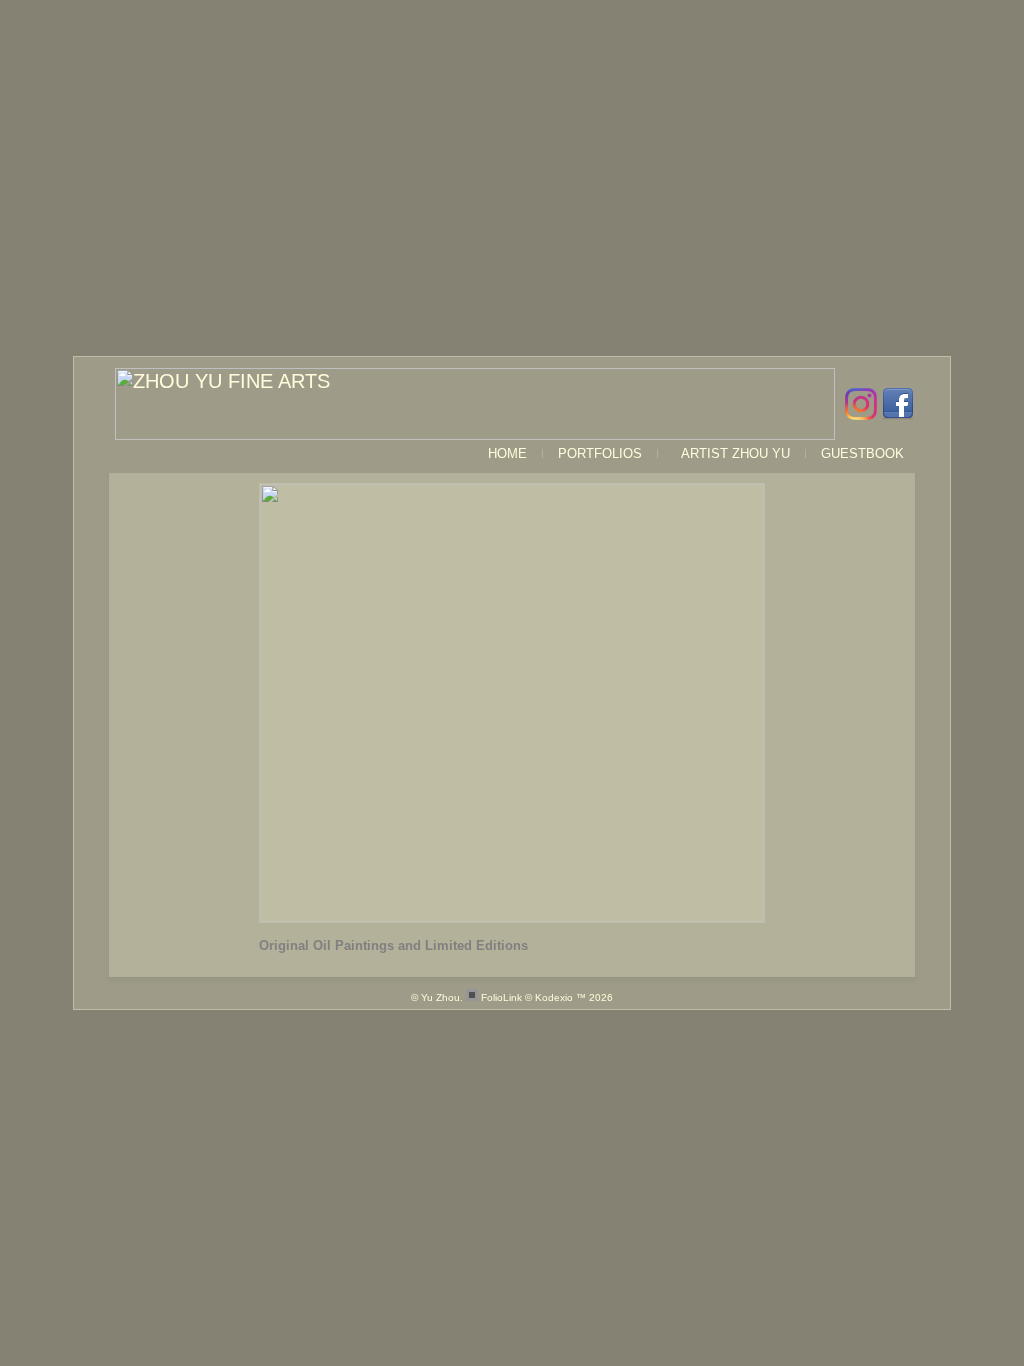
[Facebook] (895, 404)
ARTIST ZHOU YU (731, 453)
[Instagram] (858, 404)
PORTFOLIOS (600, 453)
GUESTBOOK (862, 453)
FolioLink (501, 997)
